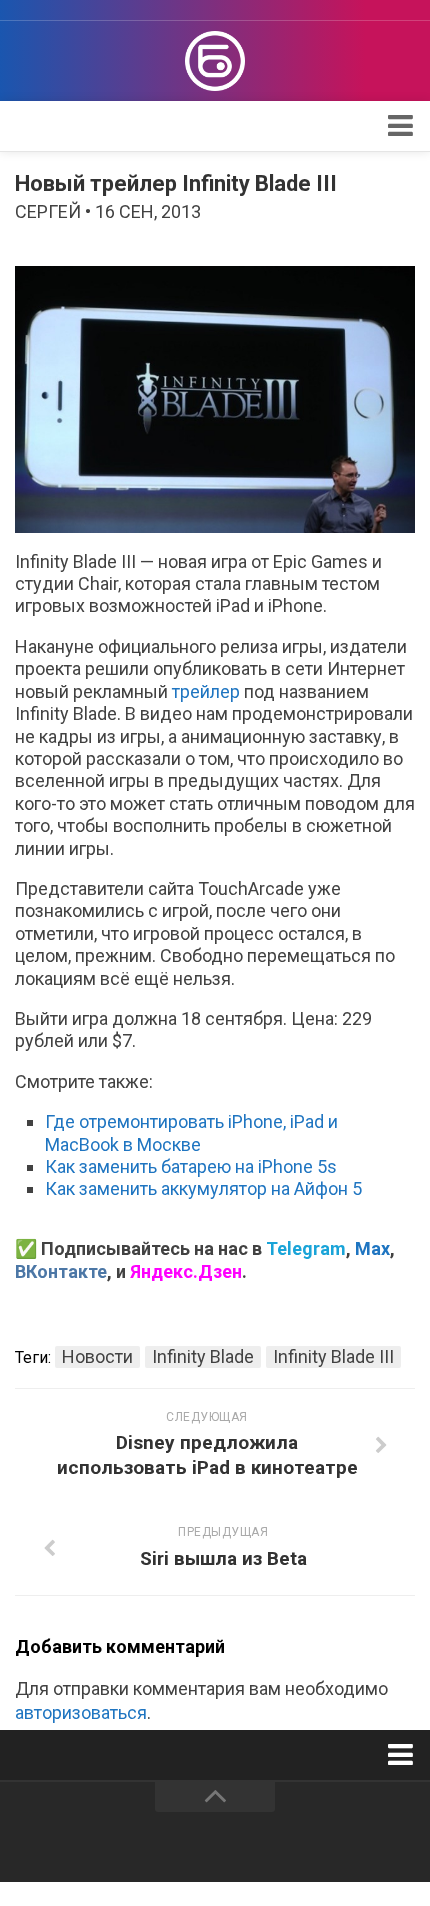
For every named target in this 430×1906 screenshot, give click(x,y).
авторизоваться (81, 1712)
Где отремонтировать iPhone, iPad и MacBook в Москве (191, 1132)
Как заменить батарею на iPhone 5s (191, 1166)
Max (372, 1248)
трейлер (206, 691)
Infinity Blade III (333, 1356)
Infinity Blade (203, 1356)
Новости (97, 1356)
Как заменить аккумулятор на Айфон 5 (203, 1188)
